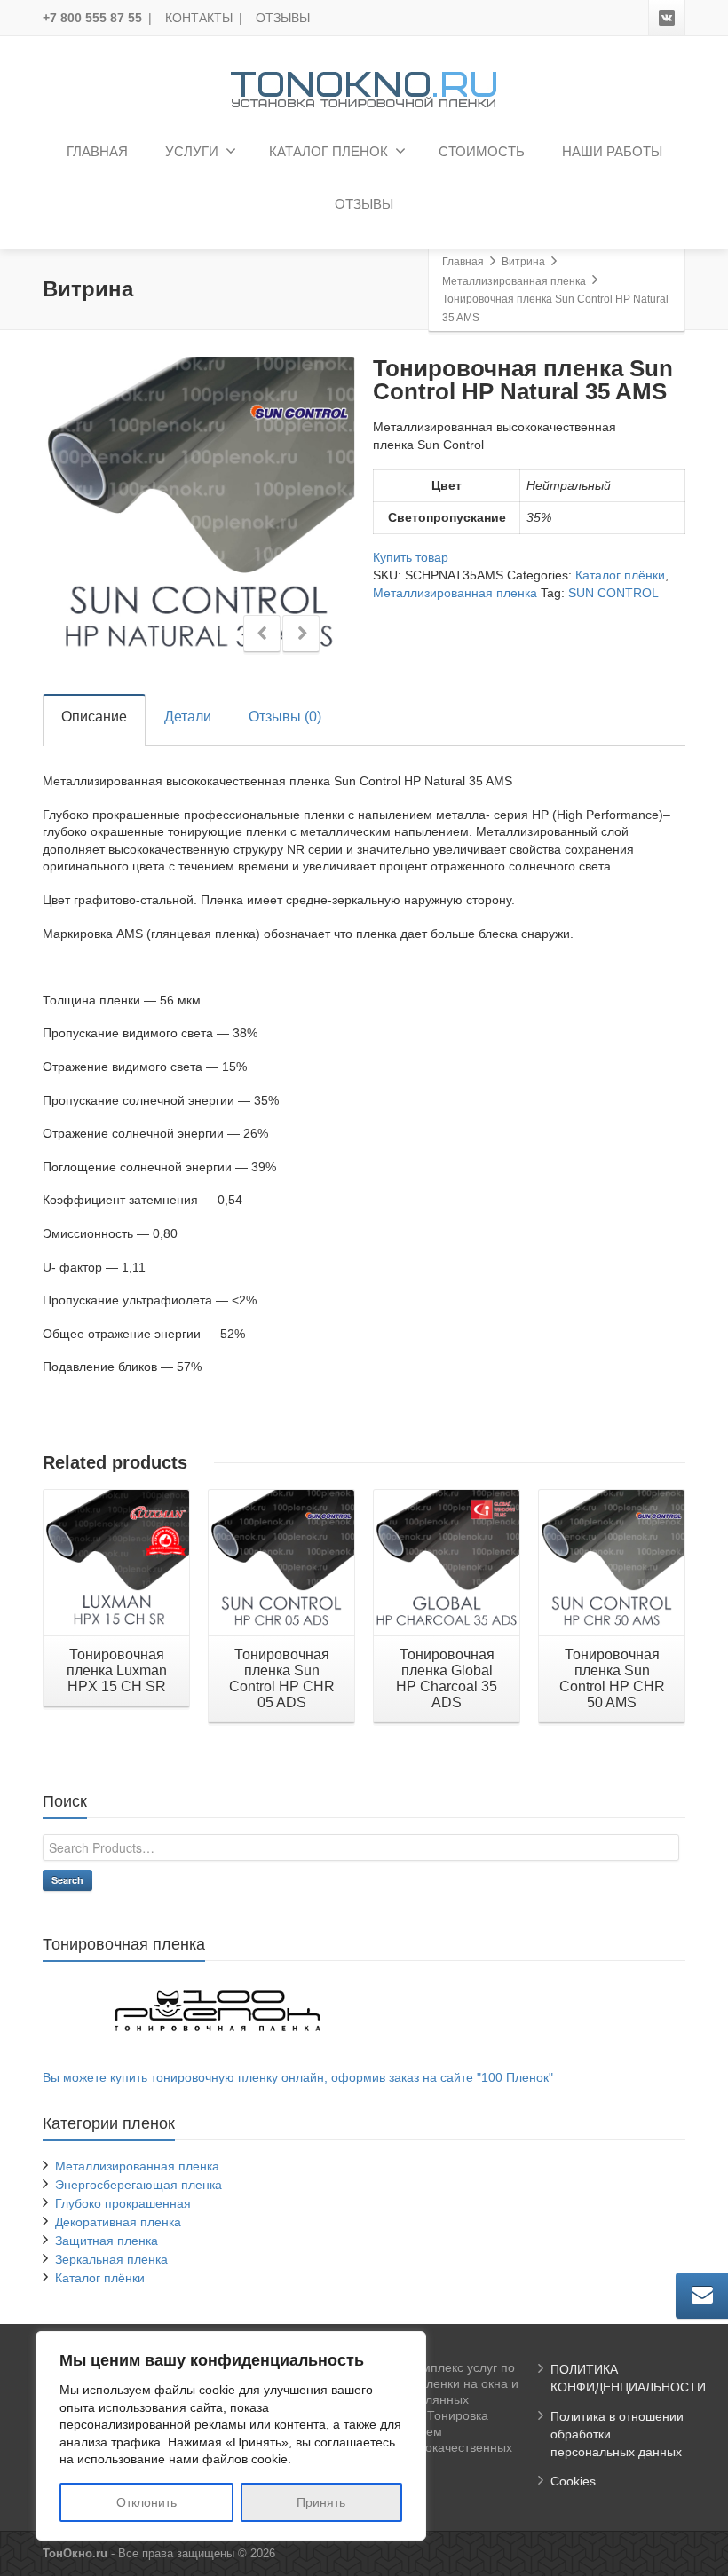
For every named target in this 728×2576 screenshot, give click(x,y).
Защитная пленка (107, 2241)
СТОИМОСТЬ (482, 151)
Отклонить (146, 2502)
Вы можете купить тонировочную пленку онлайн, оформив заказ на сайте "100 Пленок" (298, 2077)
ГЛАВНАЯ (97, 151)
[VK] (667, 18)
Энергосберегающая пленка (138, 2185)
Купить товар (411, 557)
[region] (231, 2436)
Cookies (573, 2481)
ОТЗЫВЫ (283, 18)
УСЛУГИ (192, 151)
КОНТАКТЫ (199, 18)
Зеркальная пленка (111, 2259)
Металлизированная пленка (455, 593)
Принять (321, 2502)
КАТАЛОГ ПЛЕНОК (328, 151)
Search (67, 1880)
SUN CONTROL (613, 593)
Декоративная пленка (118, 2222)
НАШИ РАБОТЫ (612, 151)
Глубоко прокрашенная (123, 2203)
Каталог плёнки (620, 575)
